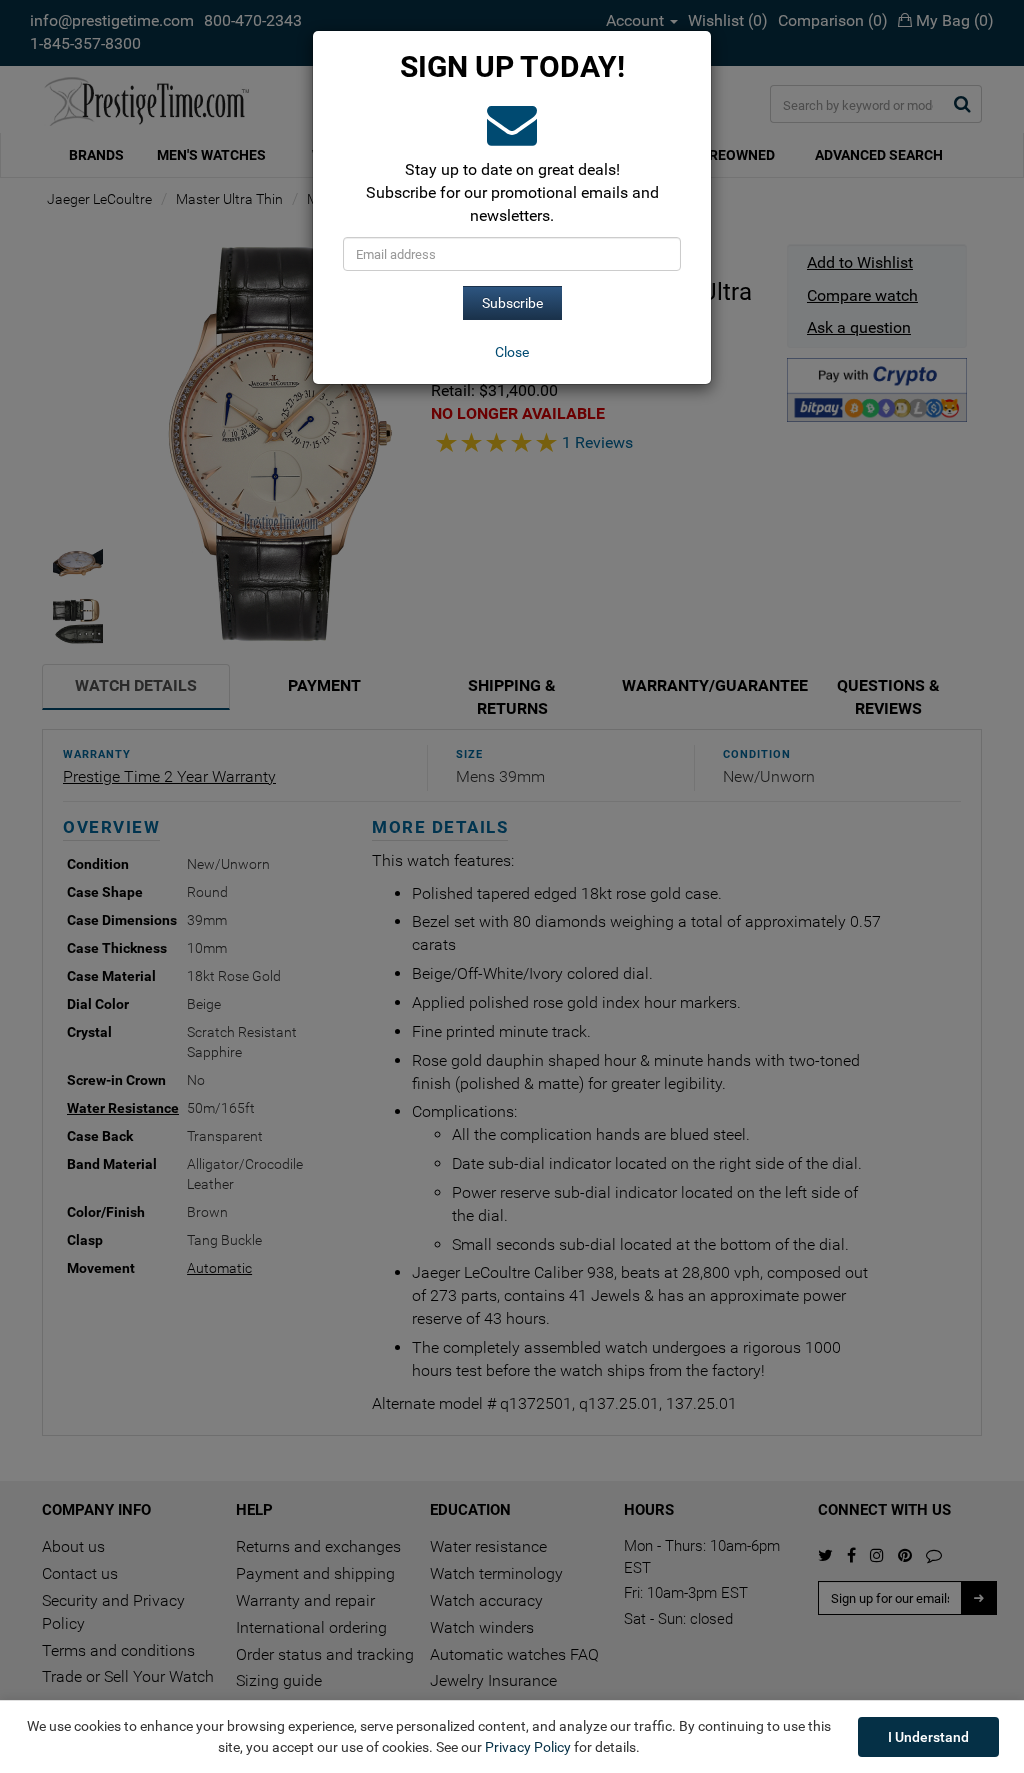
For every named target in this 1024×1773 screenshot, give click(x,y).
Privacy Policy (528, 1747)
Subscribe (512, 303)
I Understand (928, 1737)
